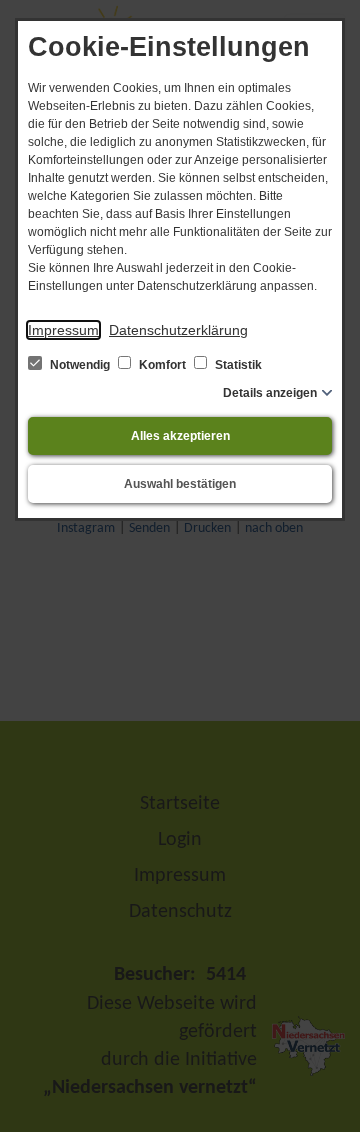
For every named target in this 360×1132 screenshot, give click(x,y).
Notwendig (80, 365)
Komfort (162, 365)
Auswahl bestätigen (180, 484)
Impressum (63, 330)
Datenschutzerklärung (178, 330)
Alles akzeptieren (180, 436)
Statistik (237, 365)
